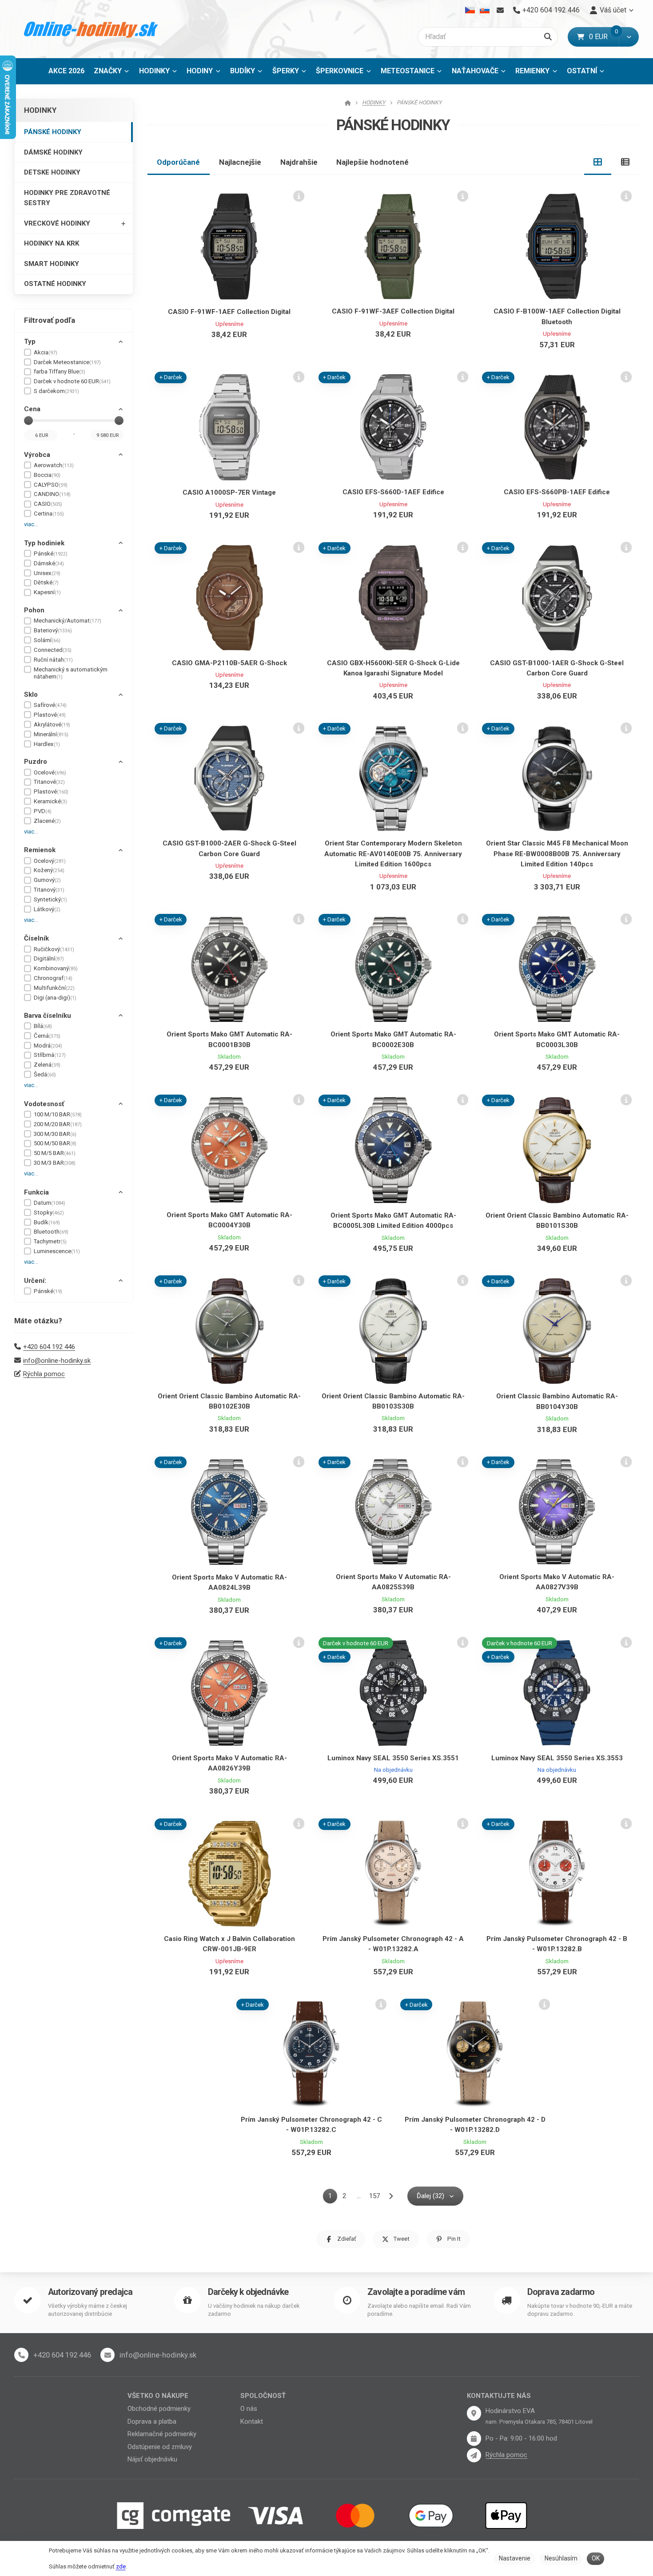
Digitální (49, 959)
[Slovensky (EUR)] (484, 10)
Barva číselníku (48, 1016)
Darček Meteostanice (67, 362)
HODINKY (154, 71)
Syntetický (50, 899)
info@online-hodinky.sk (57, 1361)
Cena (32, 409)
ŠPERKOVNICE (340, 71)
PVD (43, 811)
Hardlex (47, 744)
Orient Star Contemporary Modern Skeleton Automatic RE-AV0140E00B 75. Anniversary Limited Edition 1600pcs (393, 854)
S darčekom (56, 391)
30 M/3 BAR (55, 1163)
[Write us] (474, 2455)
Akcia (46, 352)
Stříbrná (50, 1055)
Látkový (47, 909)
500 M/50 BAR (55, 1143)
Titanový (49, 890)
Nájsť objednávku (152, 2459)
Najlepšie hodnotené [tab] (372, 162)
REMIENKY (532, 71)
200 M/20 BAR (58, 1124)
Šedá (45, 1074)
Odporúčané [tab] (178, 162)
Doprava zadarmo (561, 2292)
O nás (249, 2409)
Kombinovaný (56, 968)
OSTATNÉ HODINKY (55, 284)
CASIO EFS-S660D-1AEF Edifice (393, 492)
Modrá (48, 1046)
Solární (47, 640)
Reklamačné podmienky (162, 2434)
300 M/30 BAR (55, 1134)
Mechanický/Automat (68, 621)
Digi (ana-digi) (55, 998)
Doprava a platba (152, 2421)
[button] (629, 37)
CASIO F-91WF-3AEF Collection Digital (393, 311)
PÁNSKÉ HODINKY (53, 132)
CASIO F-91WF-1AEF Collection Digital (229, 312)
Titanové (49, 782)
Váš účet (613, 10)
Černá (47, 1036)
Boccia (47, 475)
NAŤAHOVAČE (475, 71)
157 (374, 2196)
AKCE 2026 (66, 71)
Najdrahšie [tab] (299, 162)
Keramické (50, 801)
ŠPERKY (286, 71)
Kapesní (47, 592)
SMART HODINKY (52, 264)
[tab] (598, 162)
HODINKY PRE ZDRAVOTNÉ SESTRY (67, 198)
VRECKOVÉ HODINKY (57, 223)
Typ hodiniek (44, 543)
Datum (50, 1203)
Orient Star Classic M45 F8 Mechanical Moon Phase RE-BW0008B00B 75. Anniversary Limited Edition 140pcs (557, 854)
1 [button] (333, 2197)
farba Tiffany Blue (60, 371)
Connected (53, 650)
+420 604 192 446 (49, 1347)
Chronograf (53, 978)
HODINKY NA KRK (52, 243)
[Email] (500, 10)
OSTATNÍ (582, 71)
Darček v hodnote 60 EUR (72, 381)
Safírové (50, 705)
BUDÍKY (243, 71)
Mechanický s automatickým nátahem (71, 673)
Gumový (47, 880)
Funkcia (36, 1192)
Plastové (50, 715)
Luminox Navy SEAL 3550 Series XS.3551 (393, 1758)
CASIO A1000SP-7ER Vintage (229, 492)
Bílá (43, 1026)
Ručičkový (54, 949)
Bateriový (53, 630)
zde (121, 2566)
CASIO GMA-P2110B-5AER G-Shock (229, 663)
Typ (30, 341)
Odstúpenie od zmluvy (160, 2447)
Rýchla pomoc (44, 1374)
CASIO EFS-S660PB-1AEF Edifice (557, 492)
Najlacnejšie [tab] (240, 162)
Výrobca (37, 455)
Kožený (49, 870)
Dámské (49, 563)
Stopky (49, 1213)
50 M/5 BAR (55, 1153)
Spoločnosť (263, 2396)
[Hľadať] (548, 37)
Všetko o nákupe (158, 2396)
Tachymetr (50, 1241)
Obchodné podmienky (159, 2409)
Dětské (46, 582)
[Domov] (91, 29)
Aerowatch (54, 465)
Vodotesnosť (44, 1104)
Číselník (36, 938)
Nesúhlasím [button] (561, 2558)
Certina (49, 514)
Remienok (40, 850)
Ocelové (50, 772)
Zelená (47, 1065)
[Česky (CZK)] (470, 10)
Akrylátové (52, 724)
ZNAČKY (108, 71)
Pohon (34, 610)
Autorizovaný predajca (90, 2292)
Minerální (51, 734)
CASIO (48, 504)
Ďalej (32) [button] (430, 2196)
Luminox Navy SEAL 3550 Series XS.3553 (557, 1758)
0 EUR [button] (604, 37)
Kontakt (252, 2421)
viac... (31, 524)
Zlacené (47, 821)
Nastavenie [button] (515, 2558)
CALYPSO (51, 485)
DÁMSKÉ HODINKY (53, 152)
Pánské (51, 554)
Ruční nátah (53, 660)
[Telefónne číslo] (21, 2355)
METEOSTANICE (408, 71)
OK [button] (596, 2558)
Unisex (47, 573)
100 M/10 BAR (58, 1114)
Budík (47, 1222)
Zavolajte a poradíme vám (416, 2292)
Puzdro (36, 762)
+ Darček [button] (171, 377)
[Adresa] (474, 2413)
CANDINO (52, 494)
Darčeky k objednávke (248, 2292)
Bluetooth (51, 1232)
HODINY (200, 71)
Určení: (35, 1281)
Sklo (31, 695)
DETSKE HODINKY (52, 172)
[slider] (28, 421)
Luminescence (57, 1251)
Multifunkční (54, 988)
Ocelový (50, 861)
